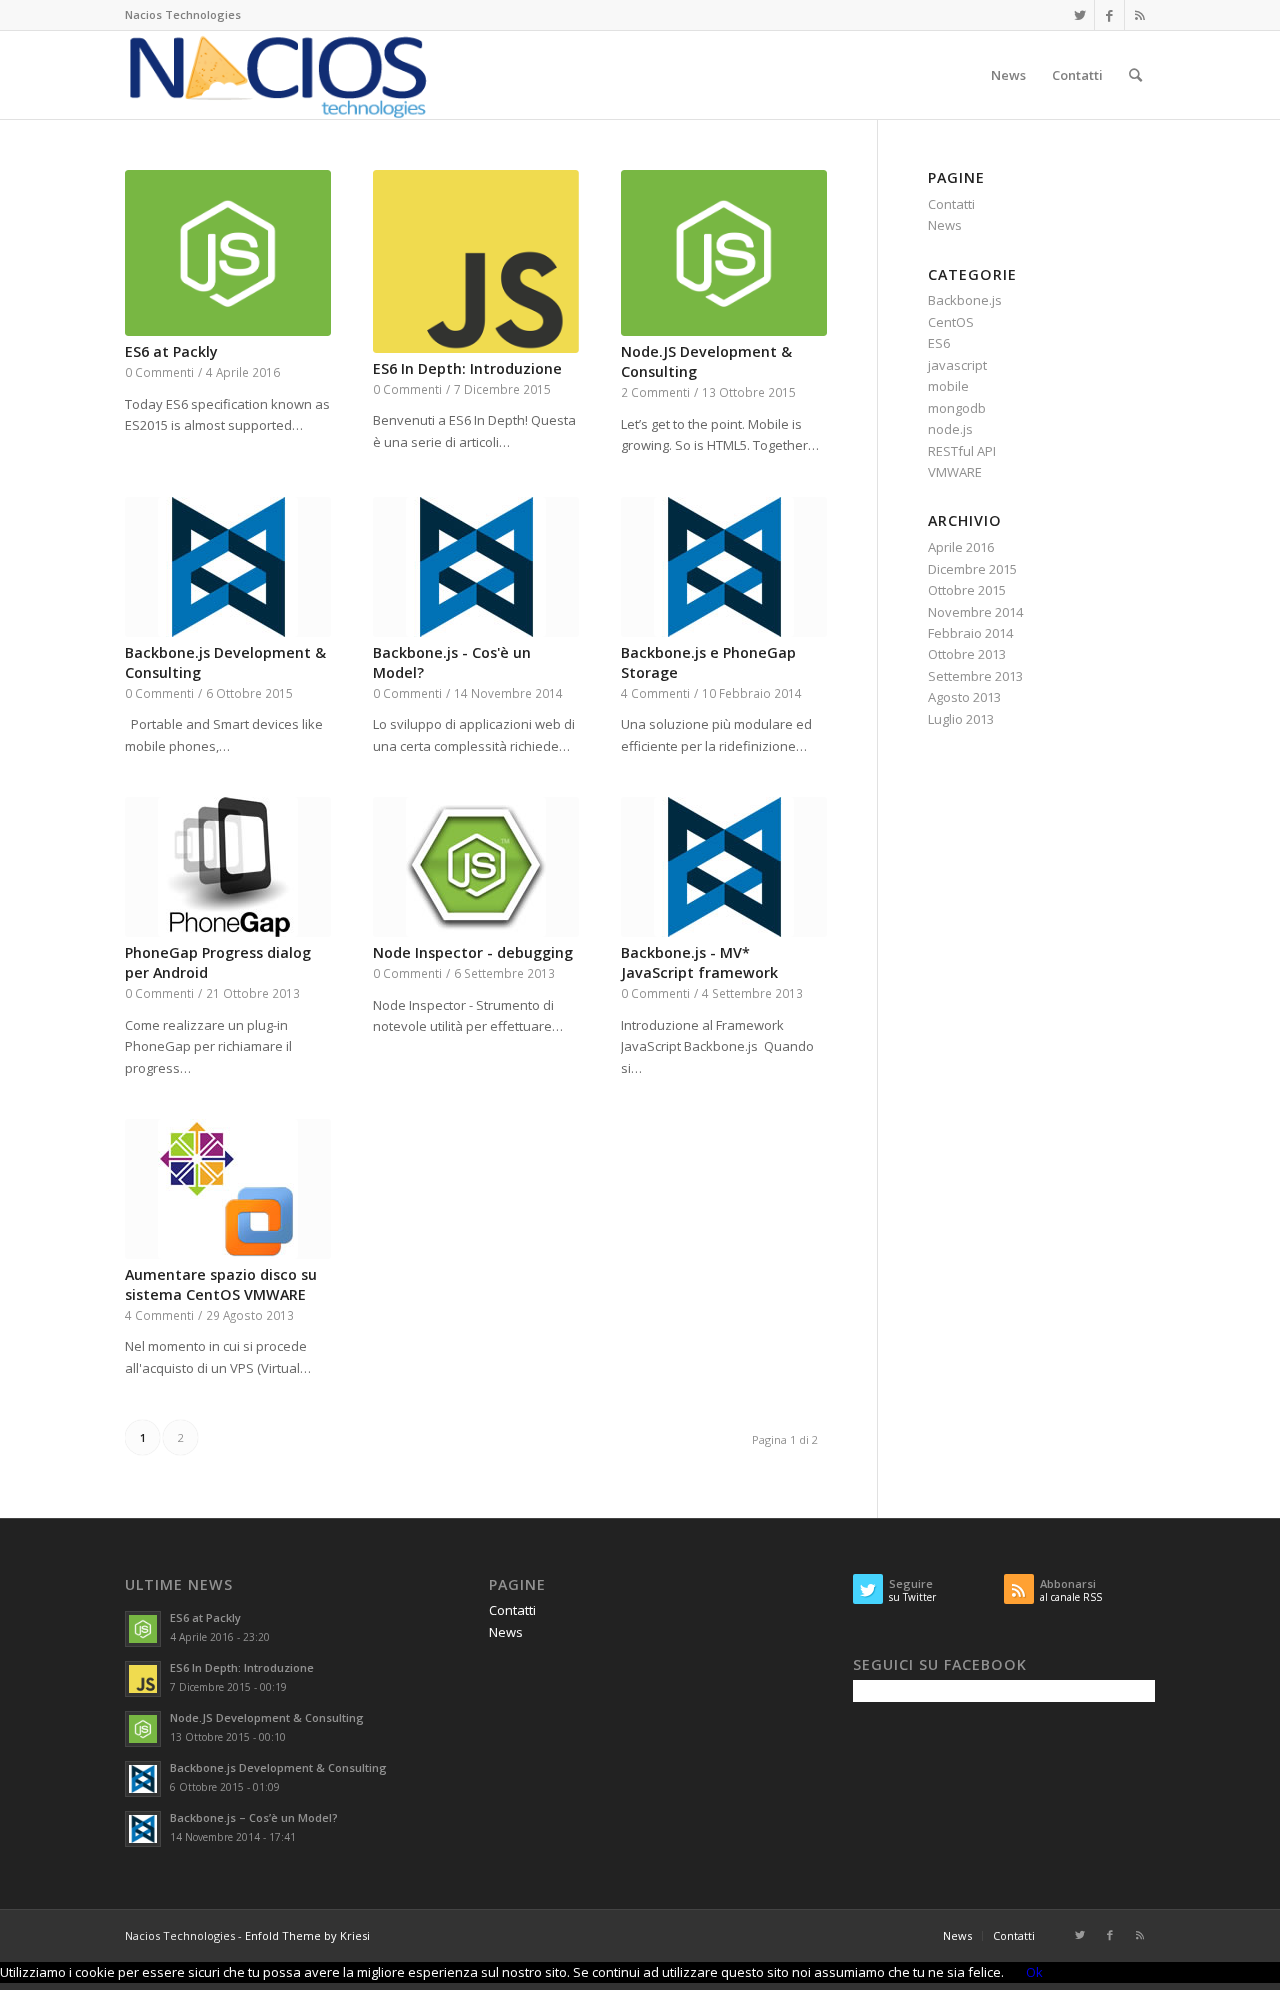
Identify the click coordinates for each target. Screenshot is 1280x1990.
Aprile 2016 (961, 547)
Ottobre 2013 (967, 654)
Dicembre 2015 (972, 569)
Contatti (951, 204)
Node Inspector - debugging (473, 952)
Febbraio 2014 (970, 633)
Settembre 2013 (975, 676)
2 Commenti (655, 392)
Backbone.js (965, 300)
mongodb (957, 408)
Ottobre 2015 (967, 590)
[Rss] (1140, 15)
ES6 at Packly (171, 351)
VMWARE (955, 472)
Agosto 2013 (964, 697)
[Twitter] (1079, 15)
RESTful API (962, 451)
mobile (948, 386)
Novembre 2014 (975, 612)
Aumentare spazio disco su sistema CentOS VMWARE (221, 1284)
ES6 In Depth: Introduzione (467, 368)
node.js (950, 429)
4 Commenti (655, 693)
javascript (957, 365)
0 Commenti (159, 372)
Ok (1034, 1972)
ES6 (939, 343)
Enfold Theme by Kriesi (307, 1935)
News (945, 225)
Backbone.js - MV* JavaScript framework (699, 962)
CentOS (951, 322)
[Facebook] (1109, 15)
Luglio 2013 (961, 719)
